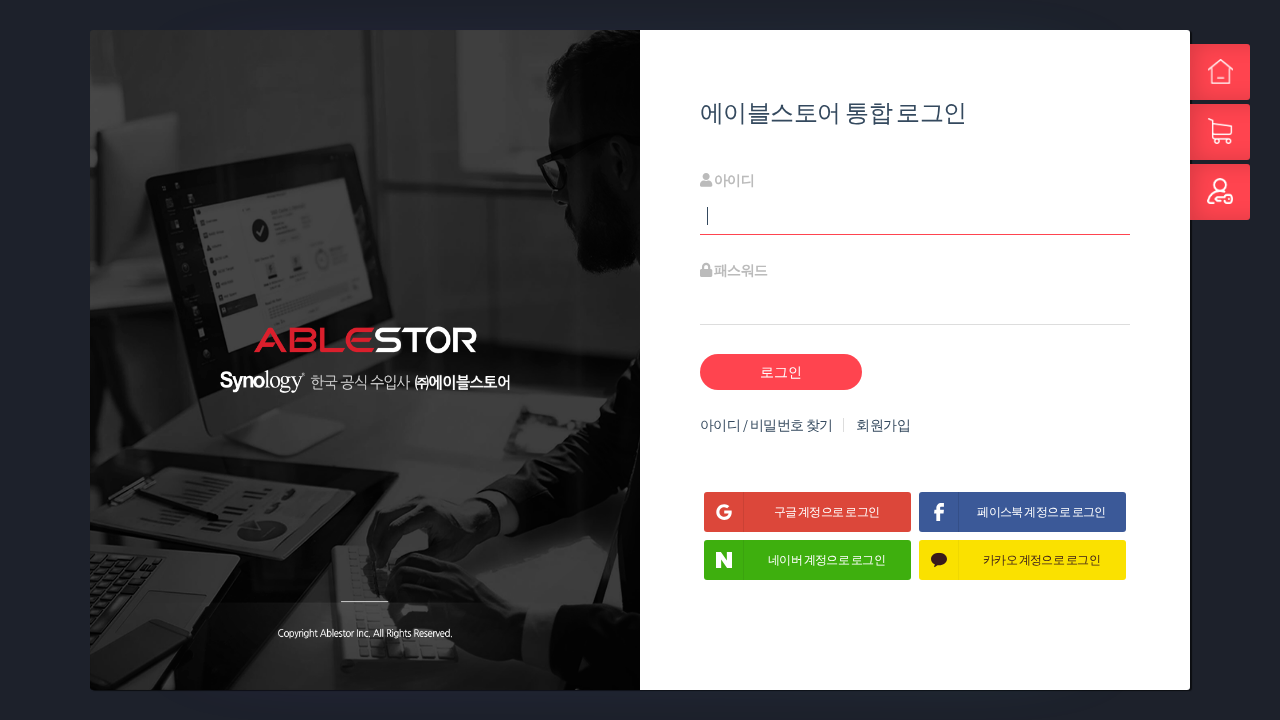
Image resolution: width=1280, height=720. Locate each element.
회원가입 (883, 425)
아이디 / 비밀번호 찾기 (766, 425)
